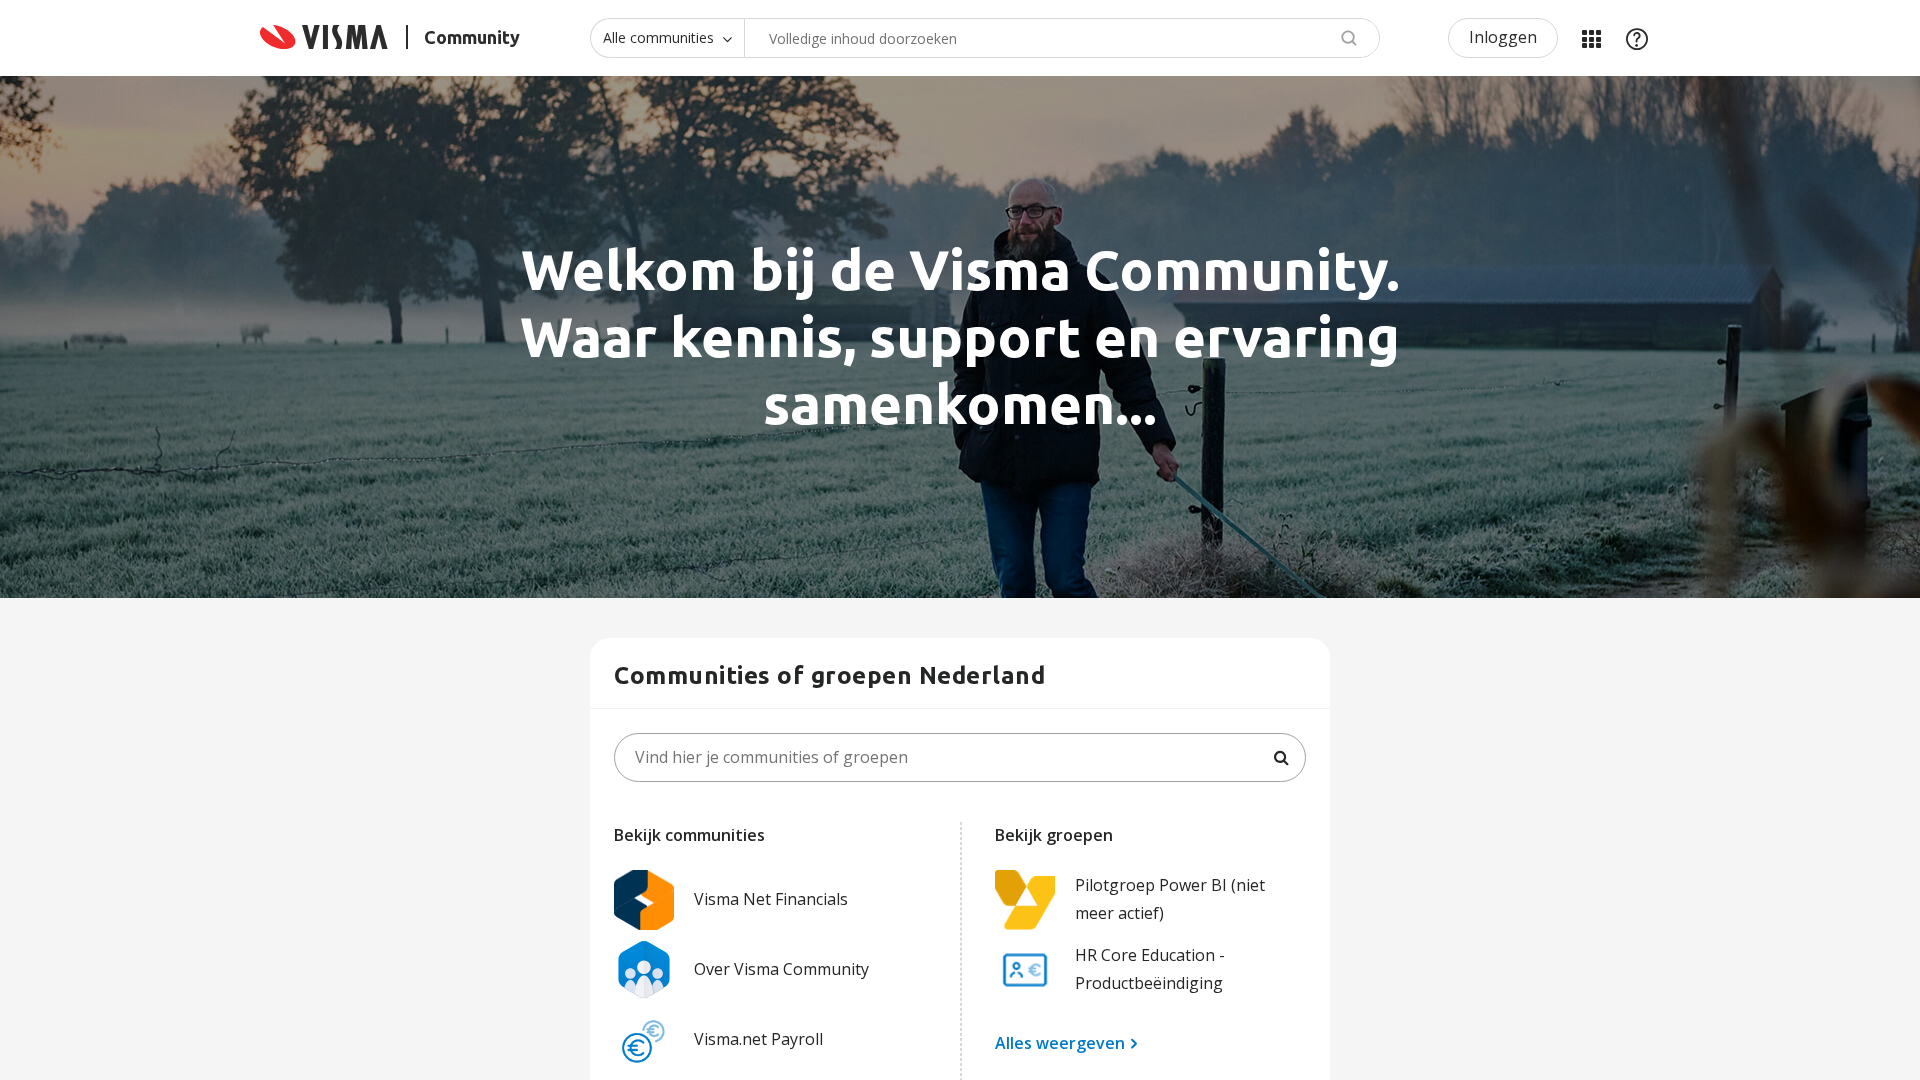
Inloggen (1503, 37)
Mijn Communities (1591, 38)
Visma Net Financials (771, 899)
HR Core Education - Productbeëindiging (1150, 968)
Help (1637, 38)
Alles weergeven (1060, 1043)
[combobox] (1062, 38)
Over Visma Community (781, 969)
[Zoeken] (1281, 758)
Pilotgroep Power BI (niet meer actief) (1170, 898)
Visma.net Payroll (758, 1039)
